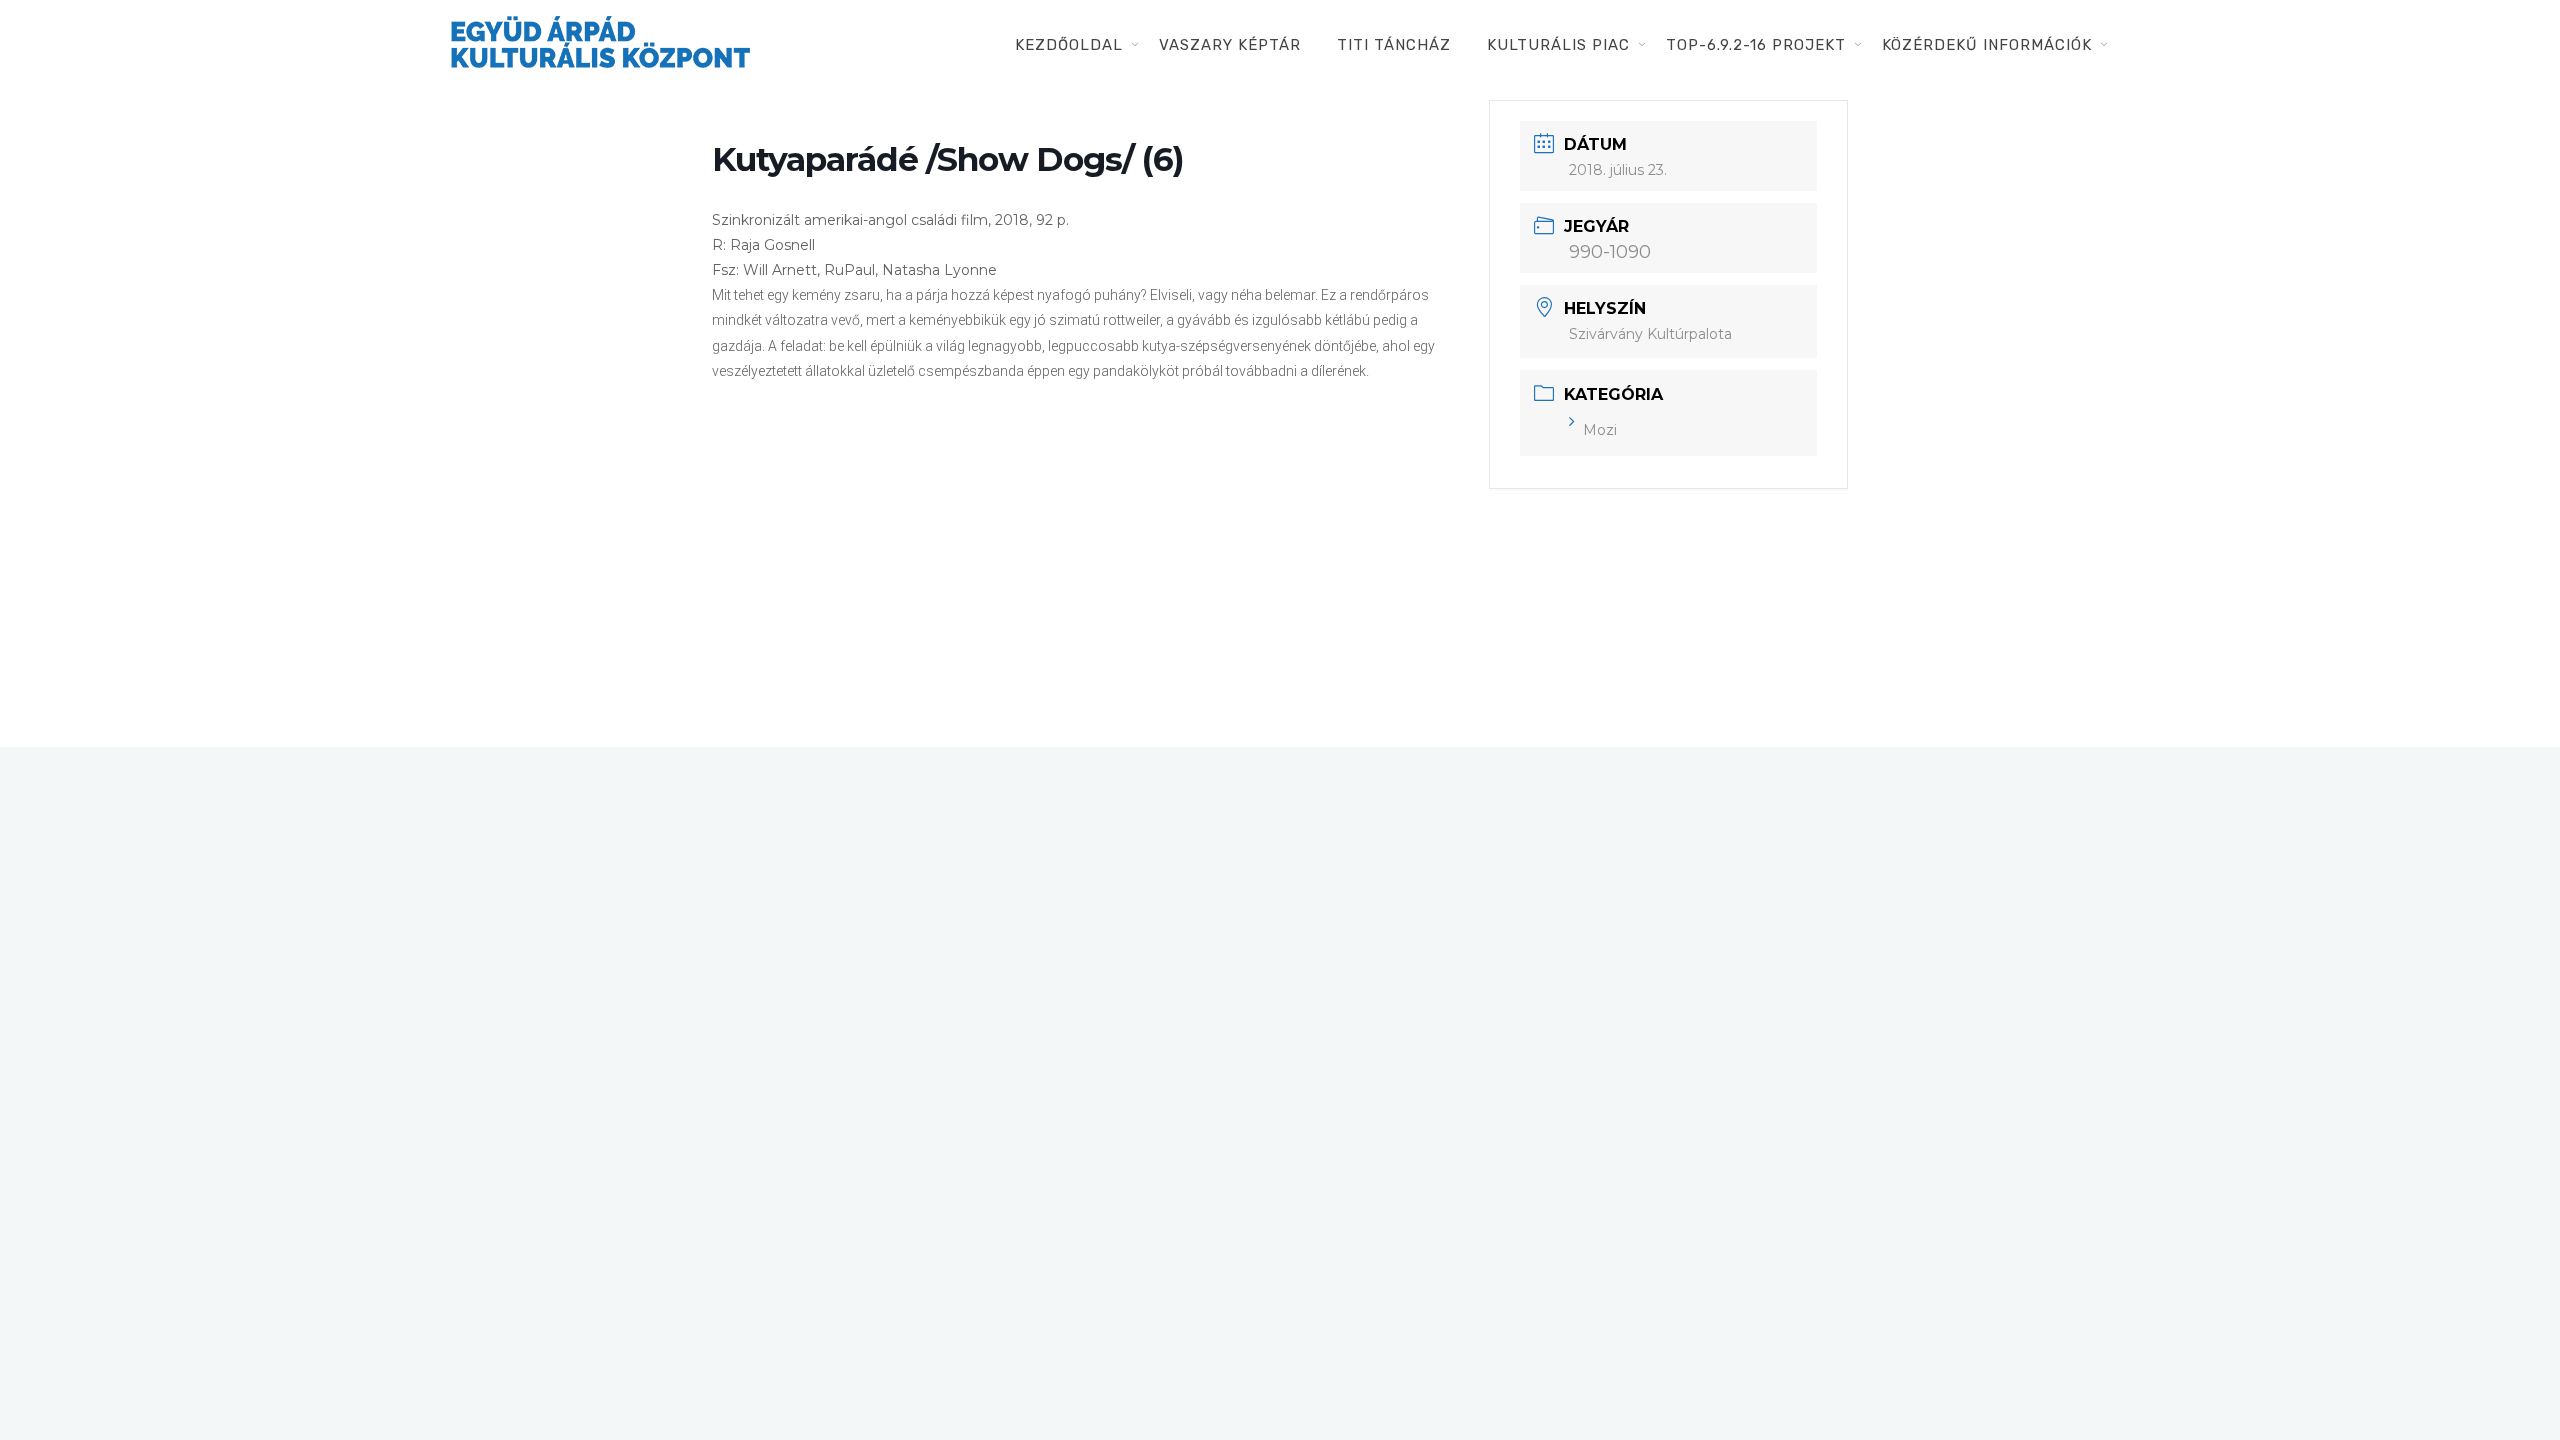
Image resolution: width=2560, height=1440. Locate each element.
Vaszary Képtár (1230, 45)
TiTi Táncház (1394, 45)
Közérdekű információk (1987, 45)
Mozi (1600, 430)
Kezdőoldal (1069, 45)
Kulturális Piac (1558, 45)
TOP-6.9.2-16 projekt (1756, 45)
